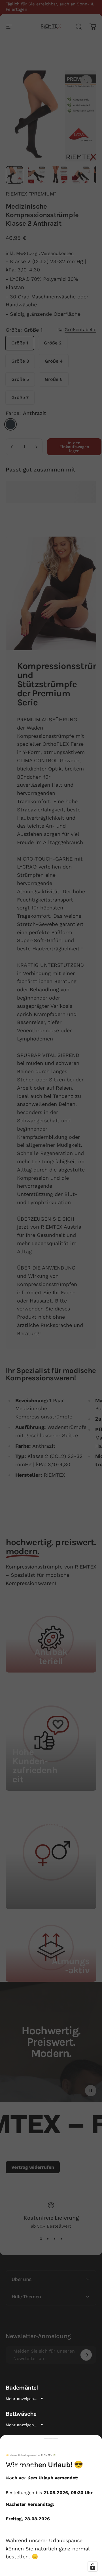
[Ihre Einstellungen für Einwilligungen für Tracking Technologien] (93, 2567)
